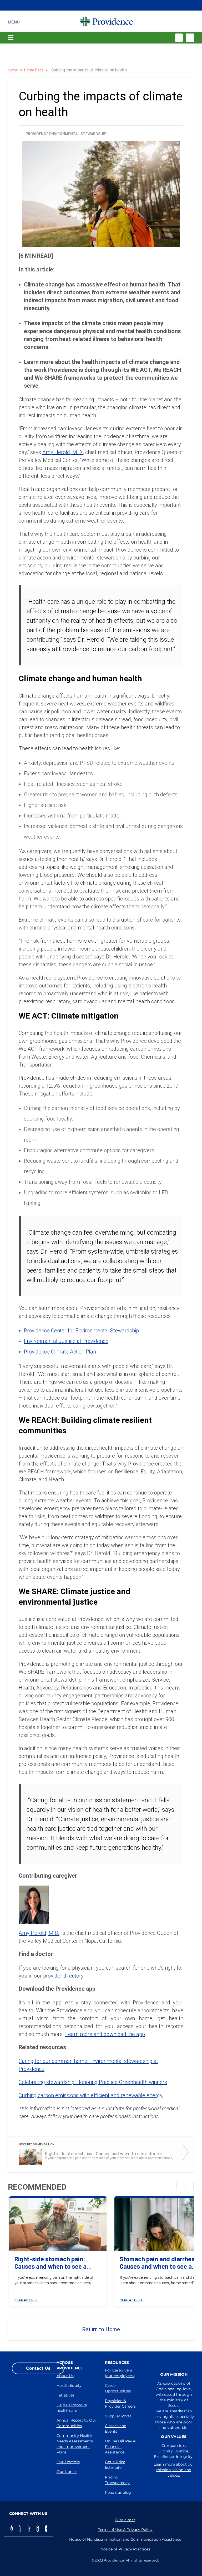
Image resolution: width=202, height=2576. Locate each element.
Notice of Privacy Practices (125, 2549)
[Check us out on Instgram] (38, 2529)
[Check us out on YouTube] (46, 2529)
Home (13, 70)
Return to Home (101, 2329)
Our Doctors (68, 2462)
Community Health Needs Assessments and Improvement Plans (75, 2444)
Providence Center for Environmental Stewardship (81, 1331)
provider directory (63, 1976)
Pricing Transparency (117, 2480)
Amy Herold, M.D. (63, 452)
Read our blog (118, 2492)
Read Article (26, 2300)
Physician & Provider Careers (120, 2404)
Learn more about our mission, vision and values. (174, 2470)
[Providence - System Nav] (107, 21)
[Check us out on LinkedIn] (29, 2529)
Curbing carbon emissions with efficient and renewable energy (91, 2095)
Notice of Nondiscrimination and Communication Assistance (125, 2539)
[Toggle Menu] (14, 21)
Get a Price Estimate (115, 2465)
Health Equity (69, 2385)
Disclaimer (125, 2520)
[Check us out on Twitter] (20, 2529)
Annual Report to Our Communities (76, 2423)
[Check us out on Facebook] (12, 2529)
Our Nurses (67, 2472)
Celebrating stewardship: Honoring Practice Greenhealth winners (93, 2082)
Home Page (34, 70)
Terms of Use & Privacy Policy (125, 2530)
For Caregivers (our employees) (120, 2373)
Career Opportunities (118, 2388)
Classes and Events (116, 2429)
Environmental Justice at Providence (66, 1341)
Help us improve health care (72, 2408)
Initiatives (65, 2395)
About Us (65, 2376)
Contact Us (38, 2368)
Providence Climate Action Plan (60, 1352)
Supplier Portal (119, 2416)
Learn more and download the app (105, 2034)
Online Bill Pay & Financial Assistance (120, 2447)
